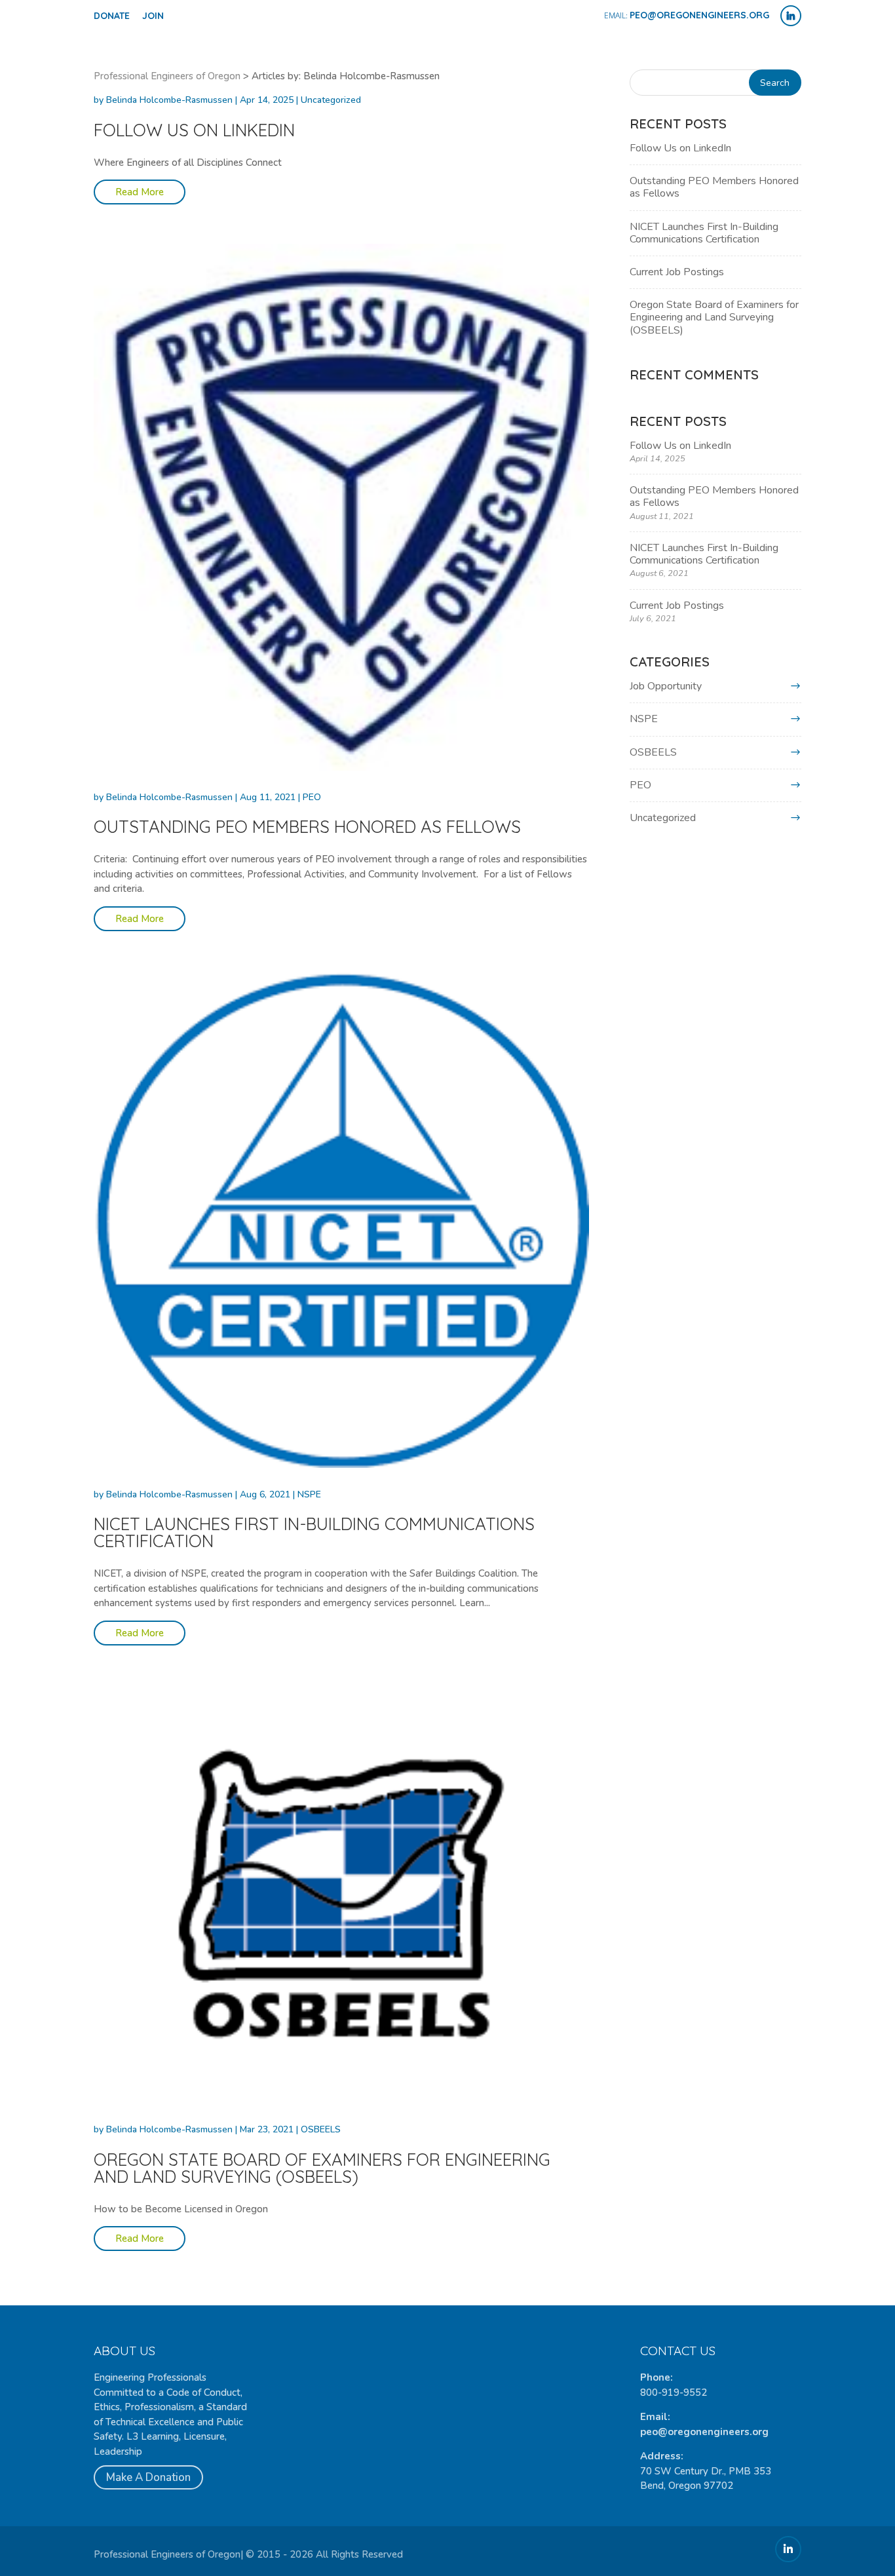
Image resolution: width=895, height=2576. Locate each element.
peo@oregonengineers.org (704, 2432)
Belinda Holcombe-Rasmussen (169, 100)
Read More (140, 192)
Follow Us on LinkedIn (194, 130)
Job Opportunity (666, 686)
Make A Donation (148, 2477)
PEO (312, 797)
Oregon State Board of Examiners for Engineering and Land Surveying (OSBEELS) (322, 2168)
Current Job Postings (677, 272)
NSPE (309, 1494)
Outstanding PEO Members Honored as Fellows (307, 827)
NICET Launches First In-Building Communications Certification (314, 1532)
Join (153, 16)
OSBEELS (321, 2129)
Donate (112, 16)
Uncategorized (331, 100)
